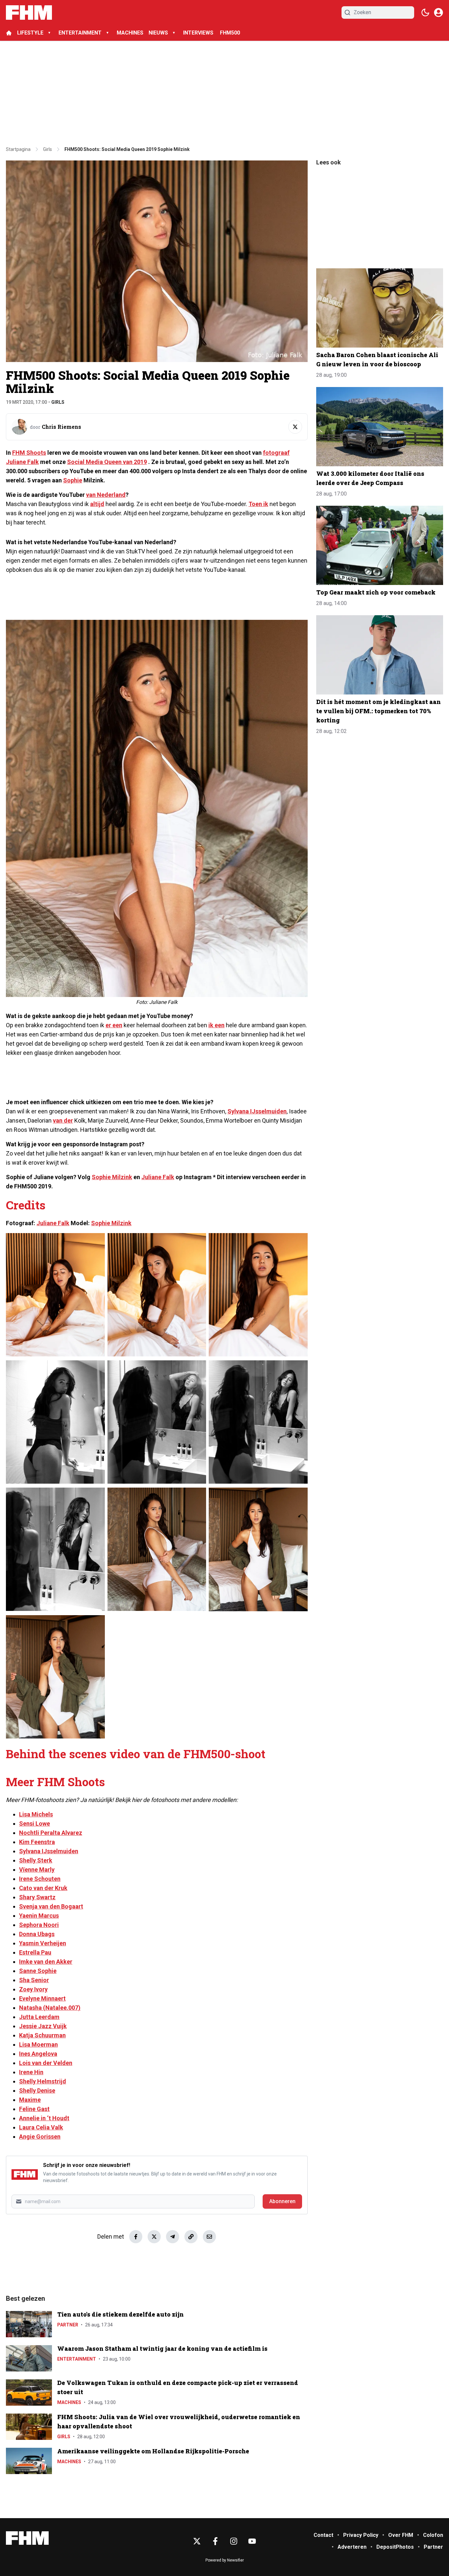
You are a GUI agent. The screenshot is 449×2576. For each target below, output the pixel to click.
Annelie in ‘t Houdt (44, 2118)
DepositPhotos (395, 2547)
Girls (58, 402)
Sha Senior (34, 1980)
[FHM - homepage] (29, 12)
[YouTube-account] (252, 2541)
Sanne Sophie (38, 1971)
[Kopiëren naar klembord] (191, 2237)
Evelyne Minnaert (42, 1998)
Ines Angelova (38, 2054)
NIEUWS (158, 33)
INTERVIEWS (199, 33)
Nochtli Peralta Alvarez (51, 1833)
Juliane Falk (158, 1177)
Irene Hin (31, 2072)
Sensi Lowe (35, 1823)
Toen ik (258, 504)
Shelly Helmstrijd (43, 2081)
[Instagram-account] (234, 2541)
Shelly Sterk (36, 1860)
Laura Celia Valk (41, 2127)
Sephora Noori (39, 1925)
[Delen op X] (154, 2237)
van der (63, 1120)
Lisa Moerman (38, 2044)
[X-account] (197, 2541)
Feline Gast (34, 2109)
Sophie (73, 480)
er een (114, 1025)
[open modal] (438, 12)
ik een (216, 1025)
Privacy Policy (361, 2535)
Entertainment (77, 2359)
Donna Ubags (37, 1934)
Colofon (433, 2535)
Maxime (30, 2100)
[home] (9, 33)
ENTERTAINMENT (80, 33)
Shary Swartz (37, 1897)
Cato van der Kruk (43, 1888)
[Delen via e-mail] (209, 2237)
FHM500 (230, 33)
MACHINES (130, 33)
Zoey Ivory (33, 1989)
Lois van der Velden (46, 2063)
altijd (97, 504)
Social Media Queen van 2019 (107, 462)
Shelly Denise (37, 2090)
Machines (69, 2402)
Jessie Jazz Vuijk (43, 2026)
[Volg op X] (295, 427)
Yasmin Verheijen (43, 1943)
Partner (68, 2325)
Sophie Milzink (112, 1177)
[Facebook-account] (215, 2541)
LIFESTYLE (30, 33)
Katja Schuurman (42, 2035)
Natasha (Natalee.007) (50, 2008)
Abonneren (282, 2201)
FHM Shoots (29, 453)
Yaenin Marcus (39, 1916)
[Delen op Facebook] (136, 2237)
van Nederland (106, 495)
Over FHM (401, 2535)
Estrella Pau (35, 1952)
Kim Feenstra (37, 1842)
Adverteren (352, 2547)
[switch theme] (425, 12)
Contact (323, 2535)
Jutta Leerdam (39, 2017)
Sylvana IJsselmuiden (257, 1111)
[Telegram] (173, 2237)
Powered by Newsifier (225, 2560)
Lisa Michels (36, 1814)
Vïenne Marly (37, 1870)
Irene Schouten (40, 1879)
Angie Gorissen (40, 2137)
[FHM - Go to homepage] (27, 2538)
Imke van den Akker (46, 1962)
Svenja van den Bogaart (51, 1906)
